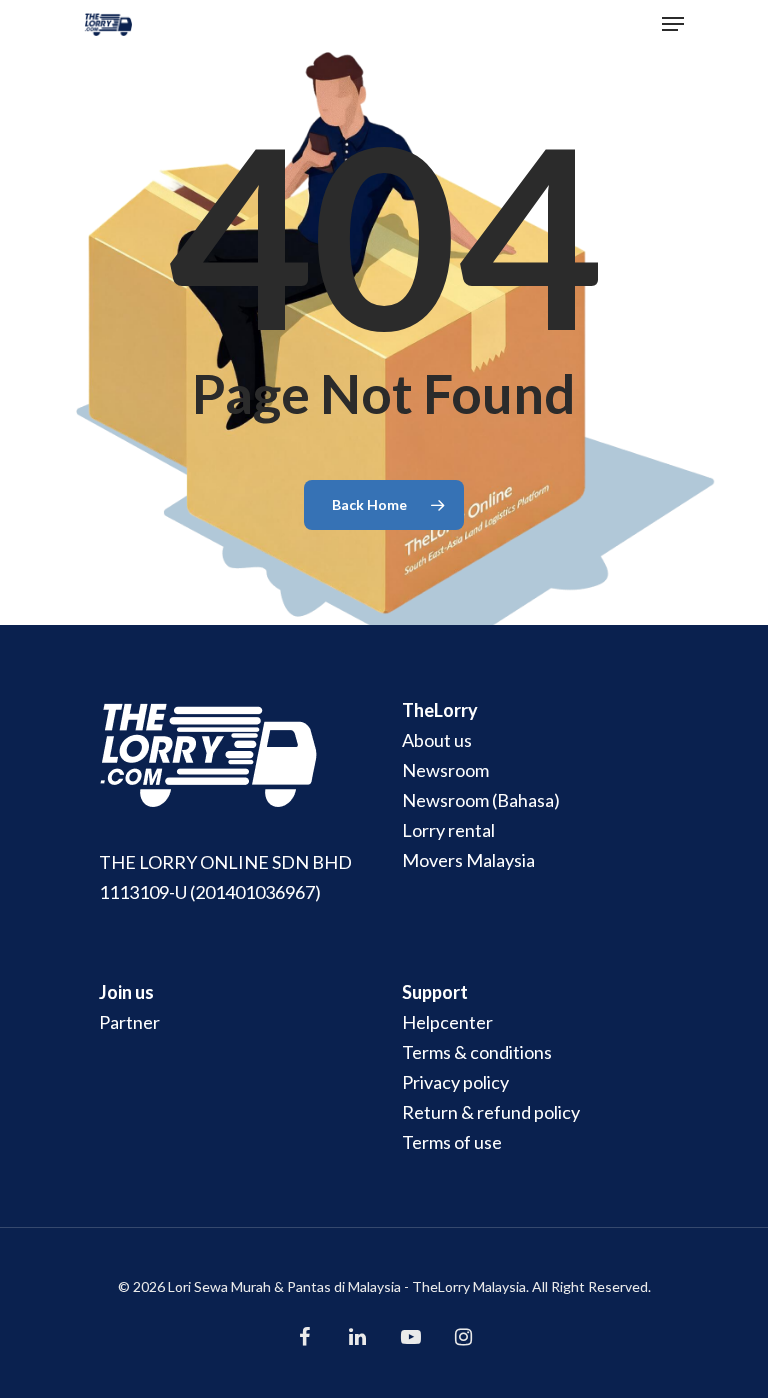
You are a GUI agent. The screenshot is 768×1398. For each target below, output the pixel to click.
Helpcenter (447, 1022)
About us (437, 740)
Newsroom (445, 770)
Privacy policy (455, 1082)
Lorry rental (448, 830)
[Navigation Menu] (673, 24)
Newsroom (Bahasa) (481, 800)
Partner (129, 1022)
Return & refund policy (491, 1112)
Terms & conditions (477, 1052)
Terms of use (452, 1142)
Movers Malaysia (468, 860)
